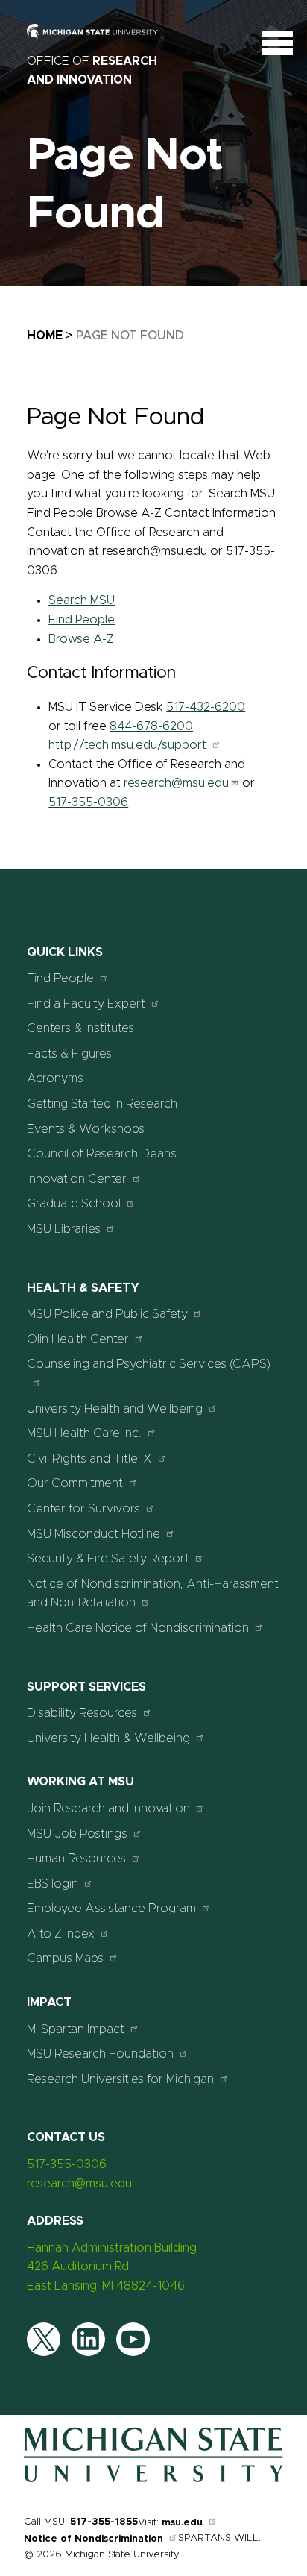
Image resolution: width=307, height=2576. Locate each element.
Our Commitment (75, 1483)
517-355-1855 (104, 2522)
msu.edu (182, 2523)
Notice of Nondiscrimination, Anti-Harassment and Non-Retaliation (153, 1594)
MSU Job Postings (77, 1834)
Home (45, 336)
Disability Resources (82, 1713)
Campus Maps (65, 1958)
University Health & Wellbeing (108, 1738)
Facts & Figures (69, 1054)
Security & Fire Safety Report (108, 1559)
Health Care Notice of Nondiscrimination (138, 1628)
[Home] (153, 2479)
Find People (82, 620)
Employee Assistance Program (111, 1909)
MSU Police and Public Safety (107, 1314)
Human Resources (76, 1859)
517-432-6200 (206, 707)
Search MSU (82, 600)
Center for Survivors (83, 1509)
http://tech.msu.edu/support (127, 745)
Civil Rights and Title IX (89, 1459)
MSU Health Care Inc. (84, 1433)
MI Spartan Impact (76, 2029)
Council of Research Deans (102, 1154)
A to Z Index (61, 1934)
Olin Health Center (78, 1339)
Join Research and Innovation (108, 1809)
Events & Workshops (86, 1129)
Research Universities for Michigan (120, 2079)
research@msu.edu (176, 783)
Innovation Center (77, 1179)
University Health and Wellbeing (115, 1409)
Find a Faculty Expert (86, 1004)
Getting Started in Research (102, 1104)
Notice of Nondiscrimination (94, 2539)
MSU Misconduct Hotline (94, 1534)
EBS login (53, 1884)
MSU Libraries (64, 1229)
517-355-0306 (88, 802)
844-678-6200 (151, 726)
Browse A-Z (81, 639)
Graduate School (74, 1204)
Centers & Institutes (80, 1028)
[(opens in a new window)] (101, 42)
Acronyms (55, 1078)
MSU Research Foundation (100, 2054)
